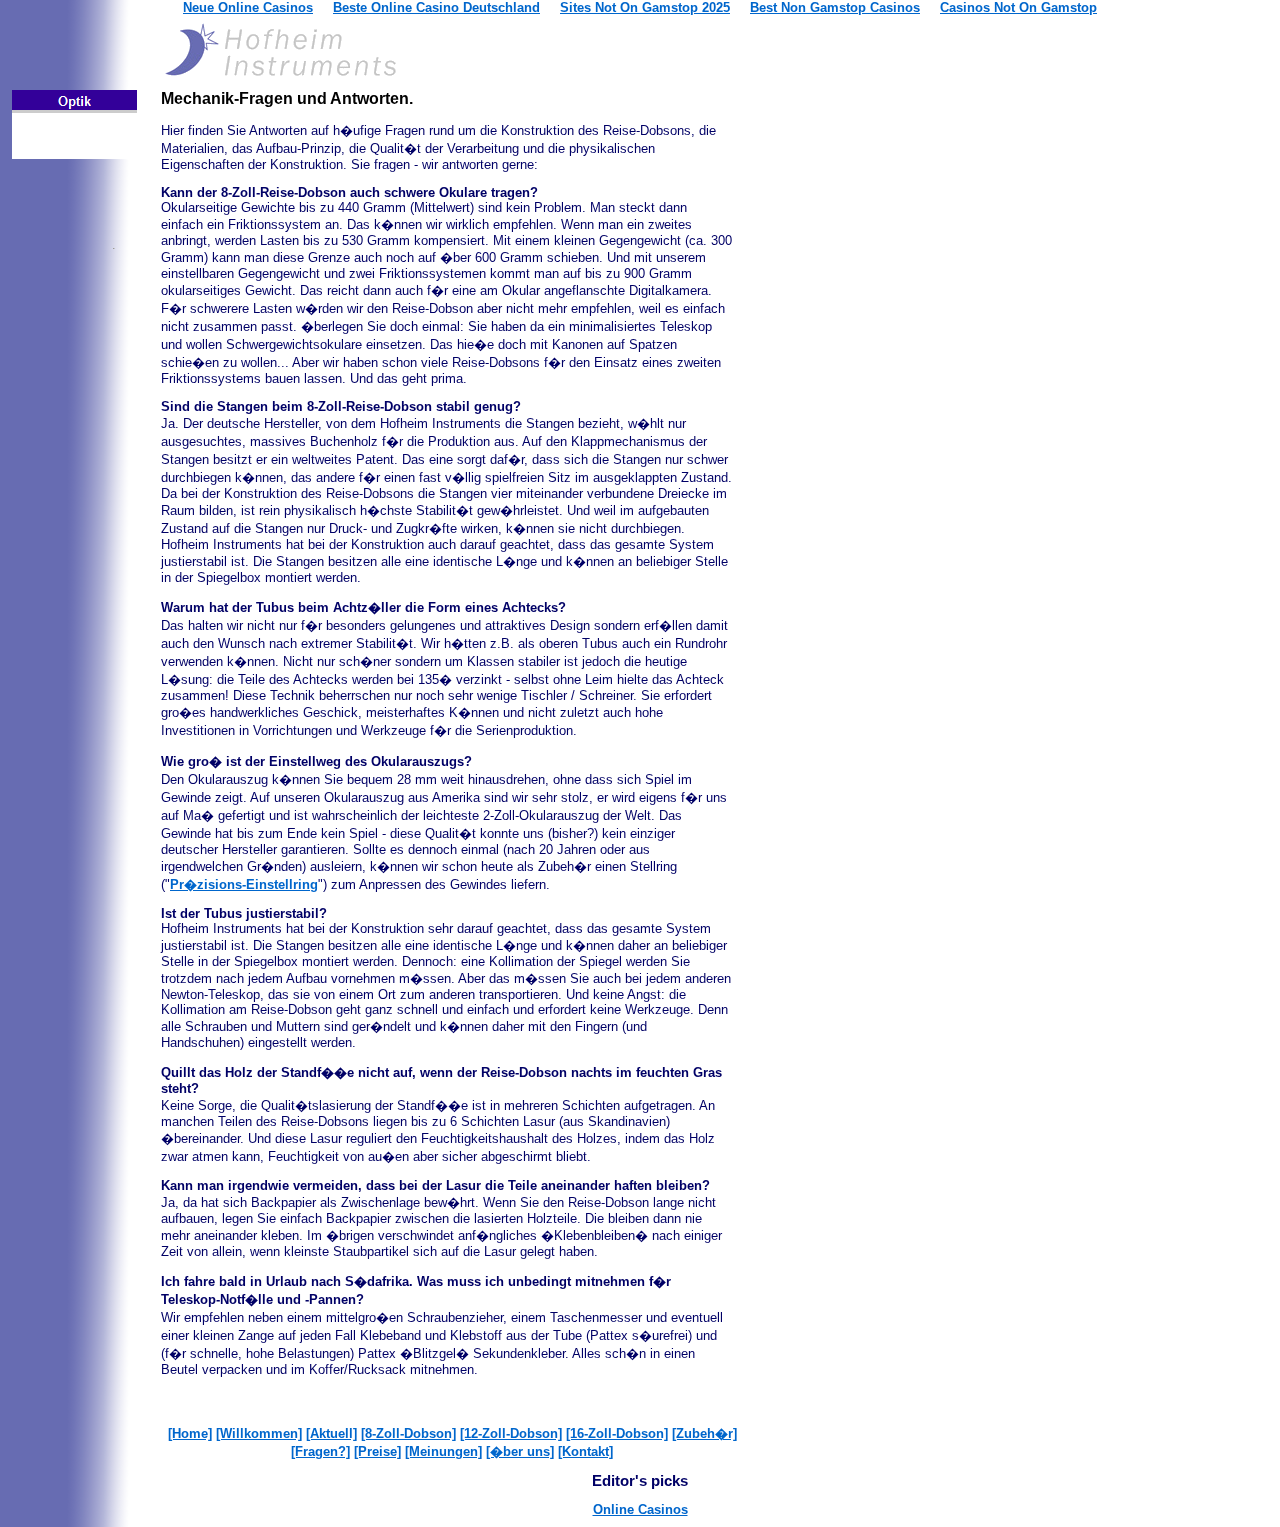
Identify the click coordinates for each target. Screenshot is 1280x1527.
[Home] (190, 1433)
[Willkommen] (259, 1433)
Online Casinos (640, 1509)
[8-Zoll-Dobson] (408, 1433)
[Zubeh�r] (704, 1433)
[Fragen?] (320, 1451)
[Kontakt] (585, 1451)
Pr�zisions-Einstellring (244, 884)
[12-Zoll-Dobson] (511, 1433)
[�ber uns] (520, 1451)
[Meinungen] (443, 1451)
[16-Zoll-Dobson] (617, 1433)
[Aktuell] (331, 1433)
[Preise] (377, 1451)
